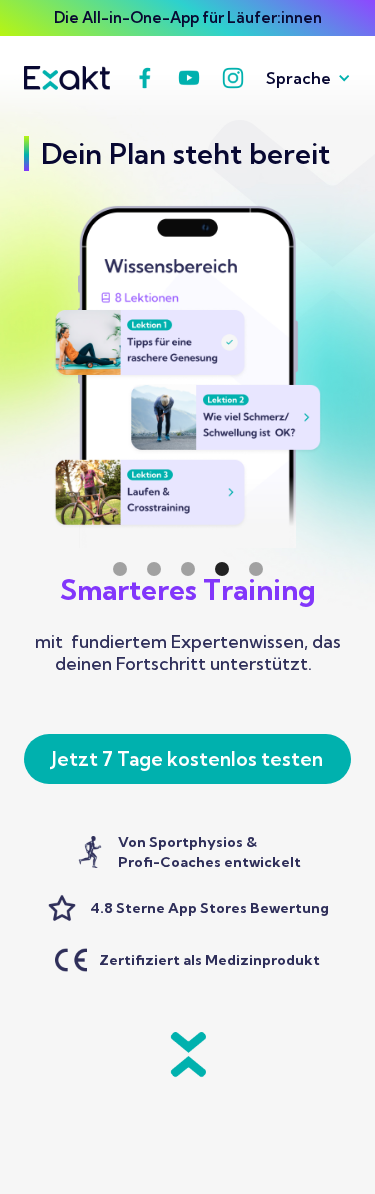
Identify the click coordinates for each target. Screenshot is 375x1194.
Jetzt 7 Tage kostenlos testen (187, 759)
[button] (301, 78)
